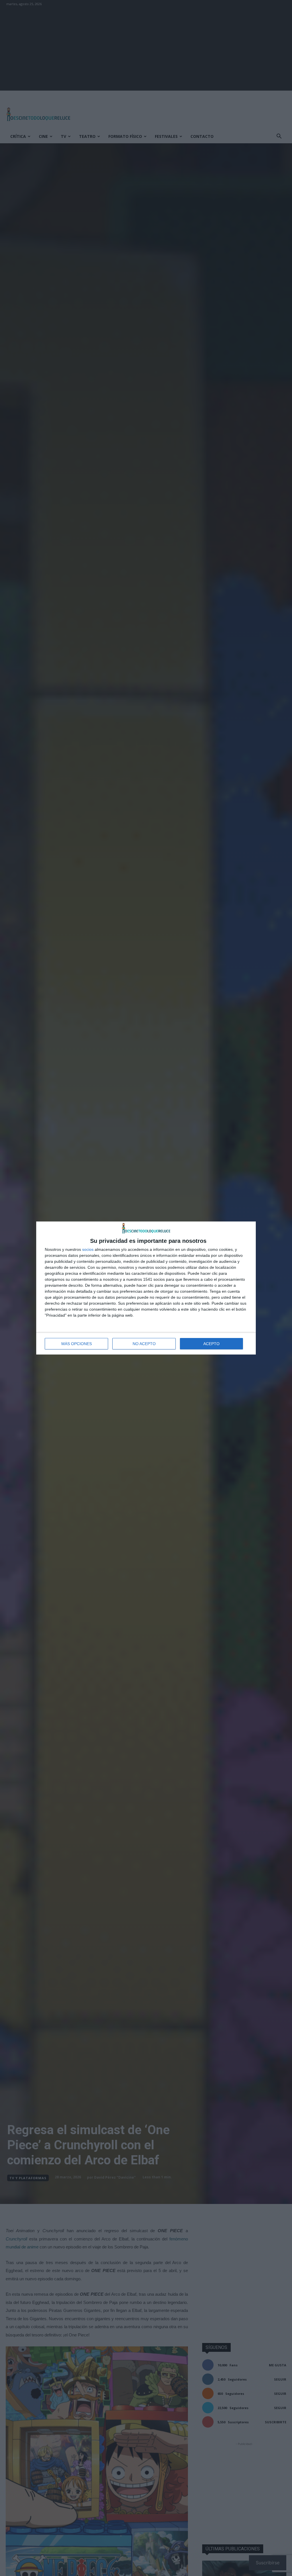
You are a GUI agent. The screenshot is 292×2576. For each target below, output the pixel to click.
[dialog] (146, 1288)
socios (88, 1249)
